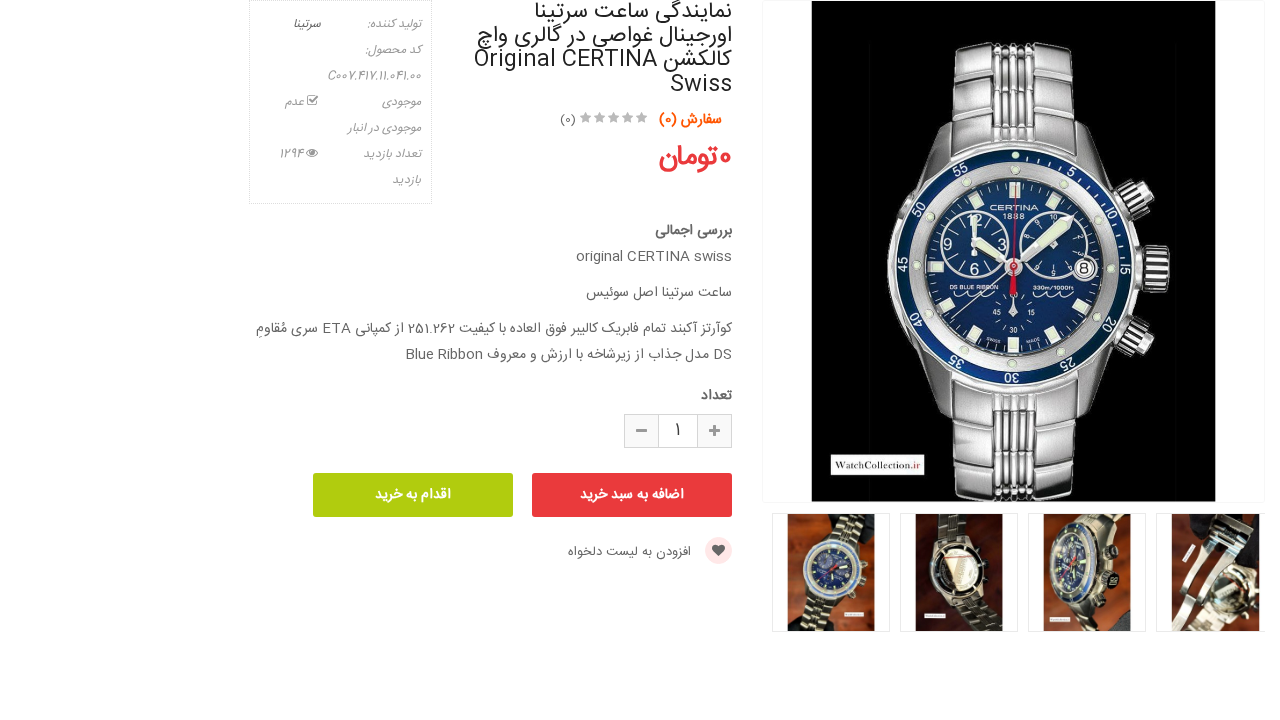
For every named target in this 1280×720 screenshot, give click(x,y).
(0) (568, 120)
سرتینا (307, 24)
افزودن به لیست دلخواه (631, 552)
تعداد (716, 396)
